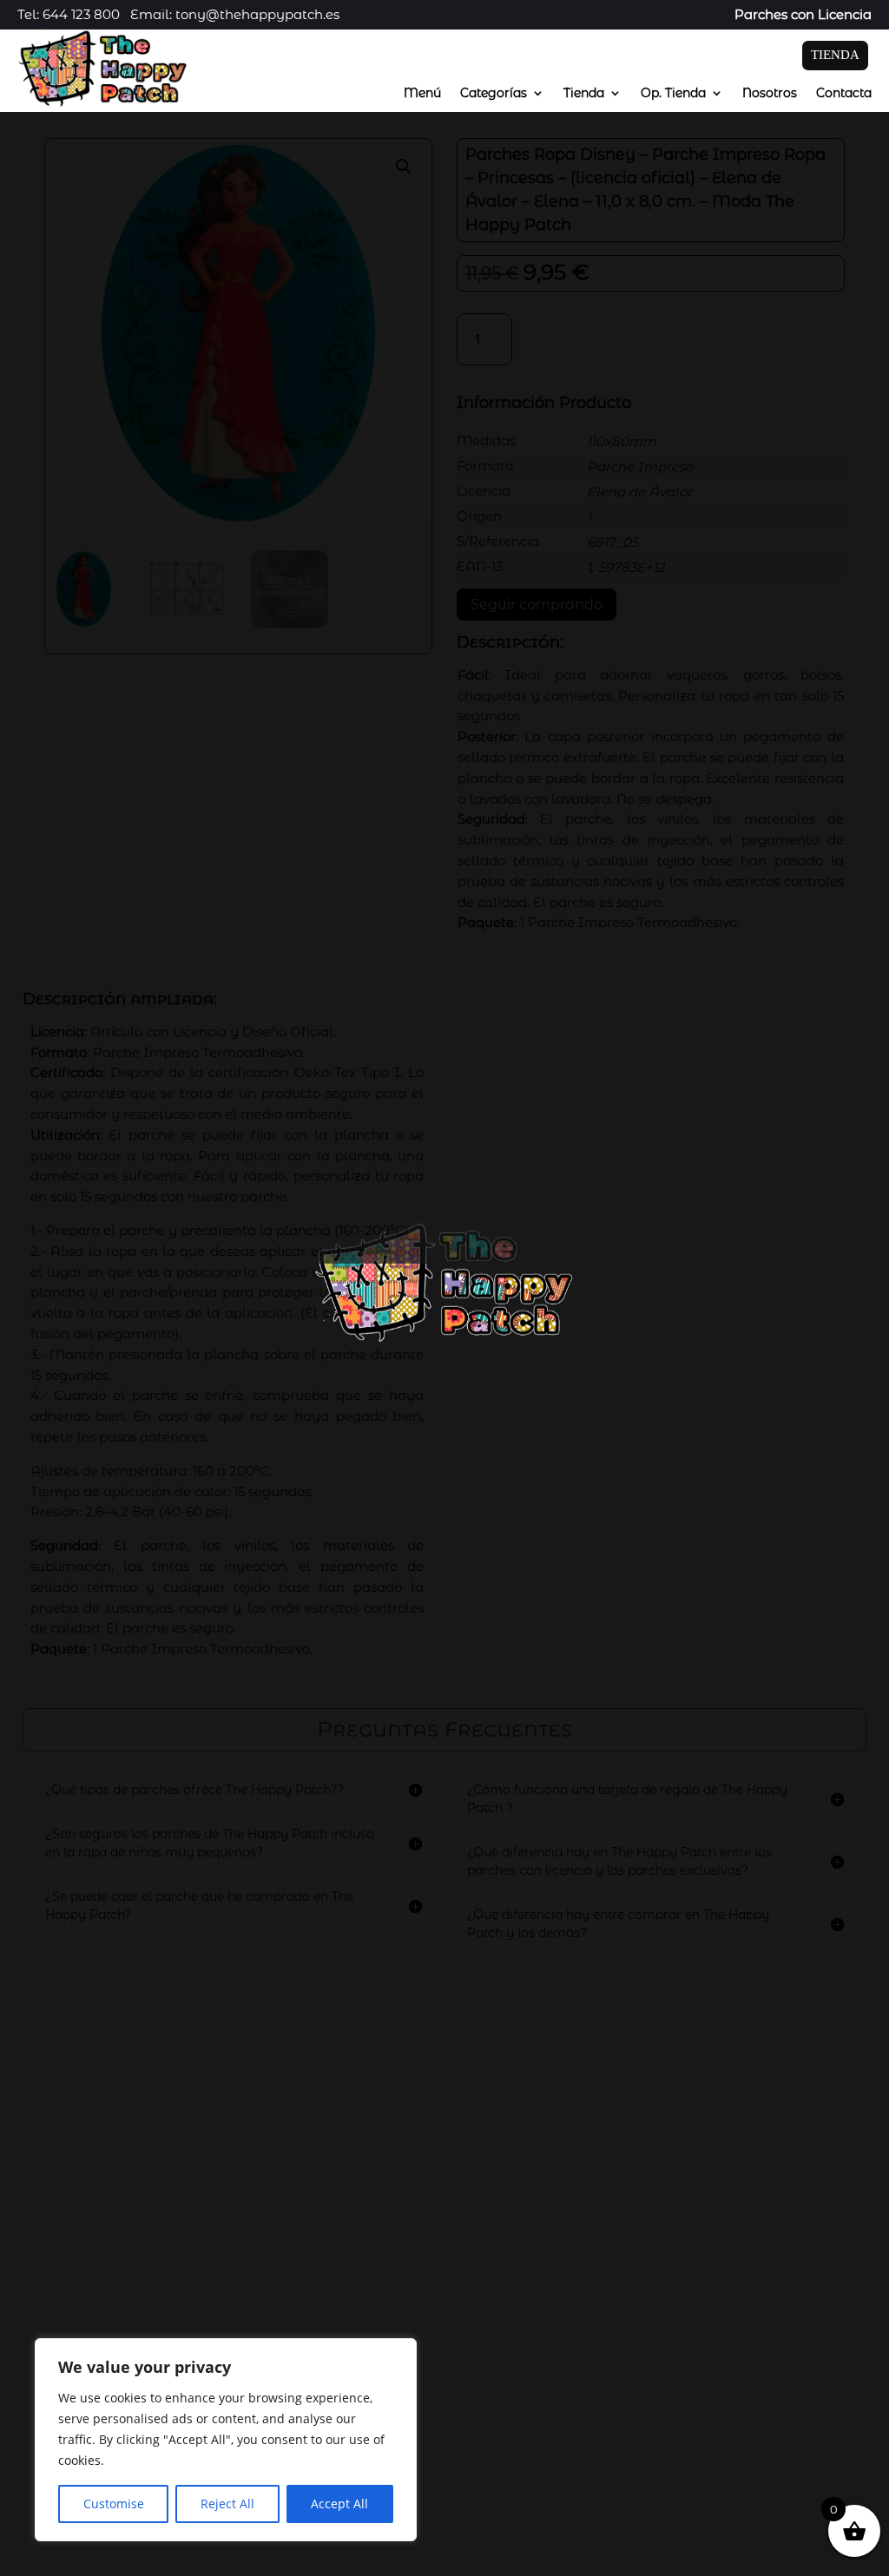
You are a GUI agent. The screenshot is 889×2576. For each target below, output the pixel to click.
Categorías (494, 94)
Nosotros (770, 94)
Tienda (584, 94)
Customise (114, 2504)
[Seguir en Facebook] (616, 2408)
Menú (422, 94)
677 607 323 (678, 2332)
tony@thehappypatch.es (716, 2368)
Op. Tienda (673, 94)
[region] (226, 2440)
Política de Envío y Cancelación (138, 2545)
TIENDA (835, 55)
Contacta (844, 94)
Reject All (227, 2504)
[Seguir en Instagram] (651, 2408)
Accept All (339, 2504)
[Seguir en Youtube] (686, 2408)
